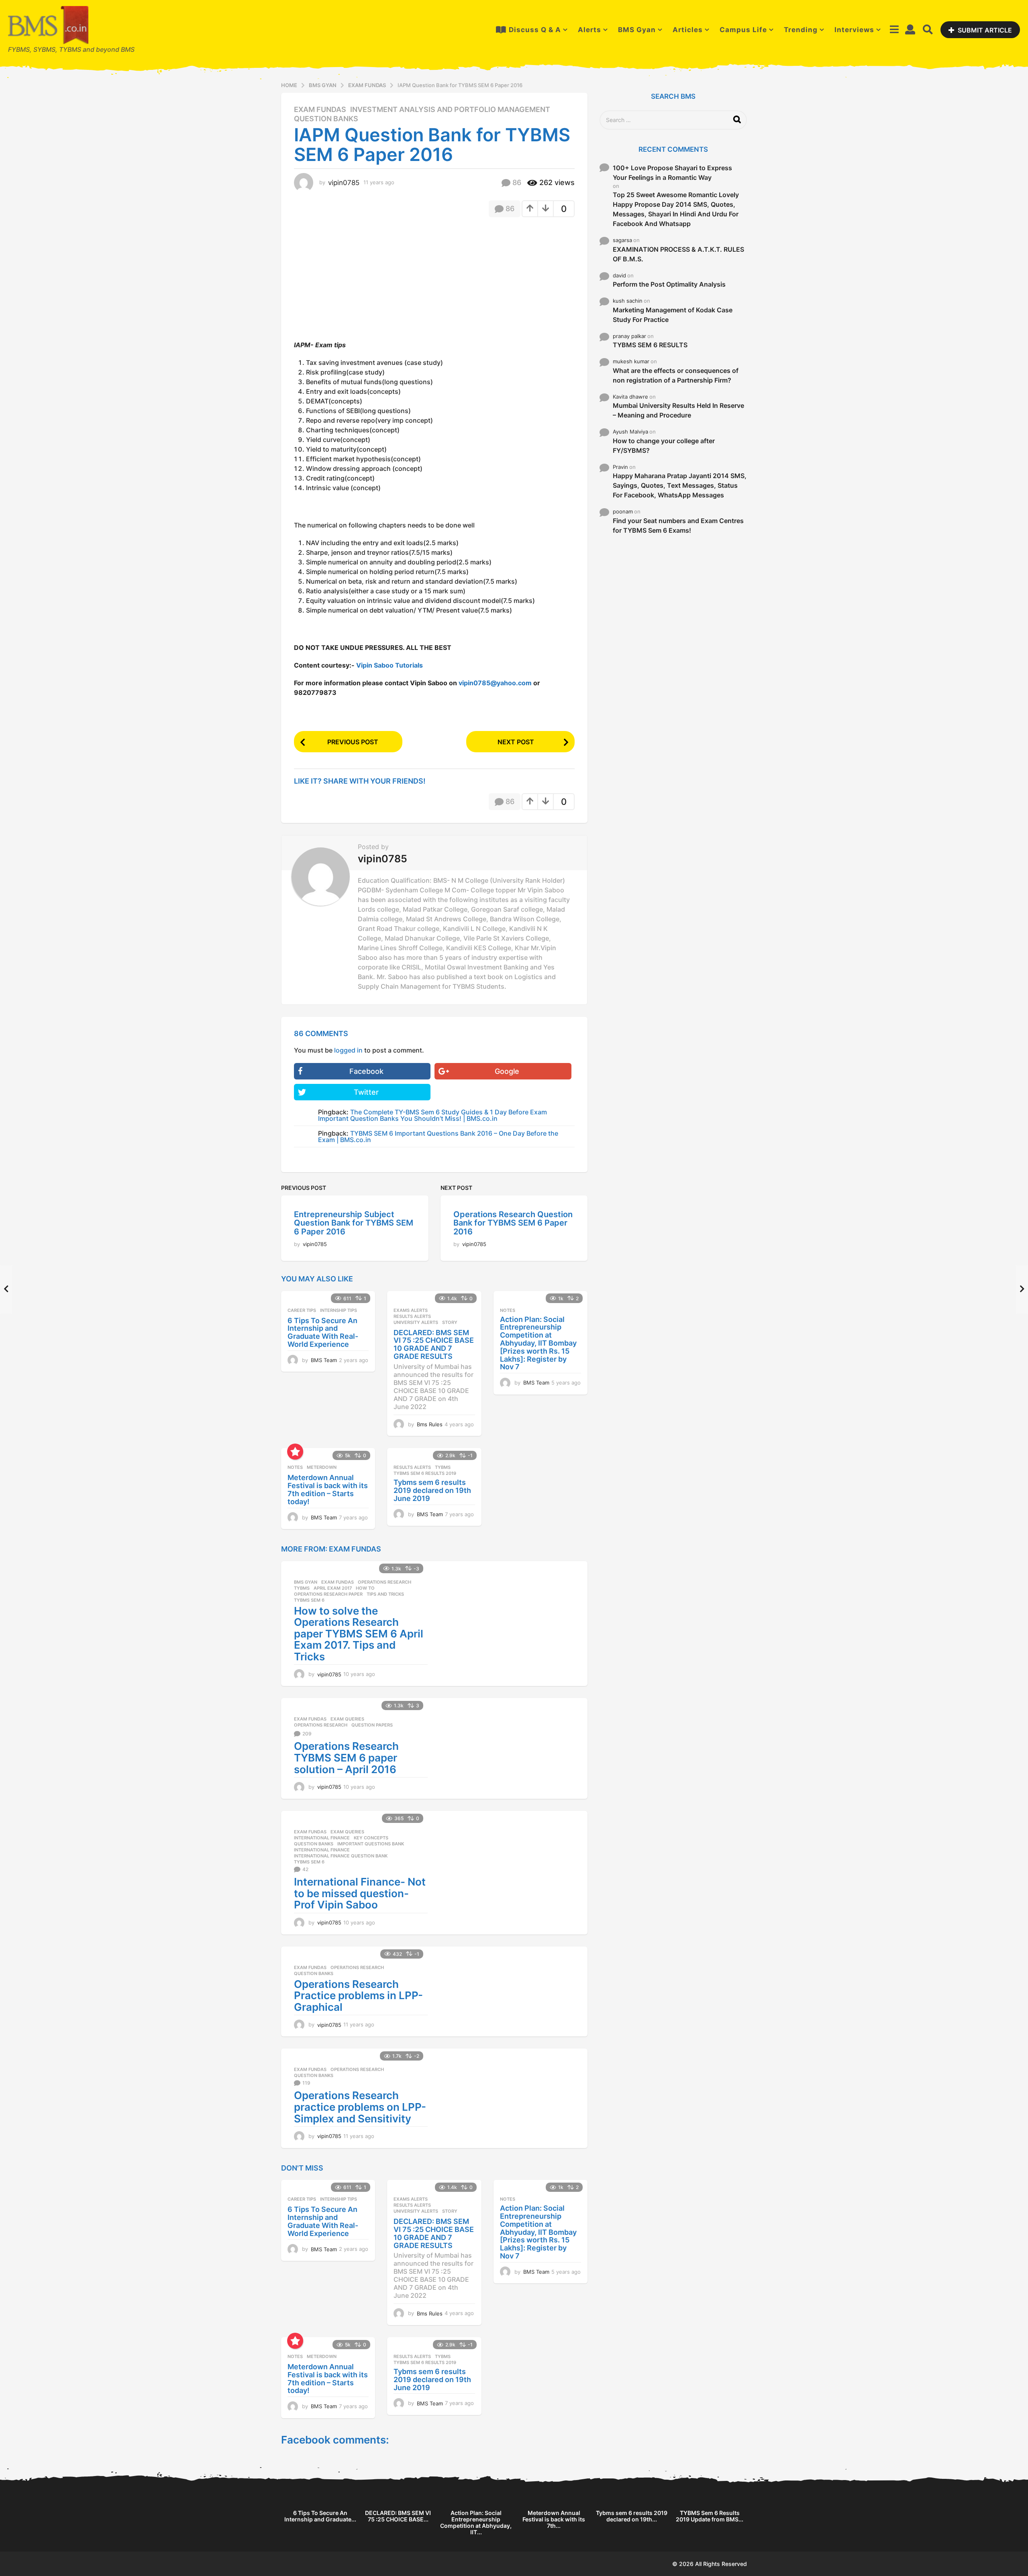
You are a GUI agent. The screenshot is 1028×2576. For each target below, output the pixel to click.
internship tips (339, 1310)
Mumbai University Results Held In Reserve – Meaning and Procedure (678, 410)
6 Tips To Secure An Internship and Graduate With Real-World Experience (323, 1332)
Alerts (589, 30)
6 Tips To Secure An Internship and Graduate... (320, 2516)
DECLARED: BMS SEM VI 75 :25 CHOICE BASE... (398, 2516)
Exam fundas (320, 110)
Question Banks (326, 119)
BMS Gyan (637, 30)
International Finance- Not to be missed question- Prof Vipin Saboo (360, 1893)
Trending (801, 30)
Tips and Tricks (385, 1594)
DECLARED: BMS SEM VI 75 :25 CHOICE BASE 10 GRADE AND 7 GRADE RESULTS (434, 1344)
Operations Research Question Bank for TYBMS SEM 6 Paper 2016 (513, 1223)
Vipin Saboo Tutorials (390, 665)
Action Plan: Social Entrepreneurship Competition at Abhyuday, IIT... (476, 2522)
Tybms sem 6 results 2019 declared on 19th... (632, 2516)
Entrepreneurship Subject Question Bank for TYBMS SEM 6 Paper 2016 (354, 1223)
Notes (508, 1310)
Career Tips (302, 1310)
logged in (348, 1050)
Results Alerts (412, 1316)
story (450, 1322)
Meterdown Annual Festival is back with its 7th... (554, 2519)
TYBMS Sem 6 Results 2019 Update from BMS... (710, 2516)
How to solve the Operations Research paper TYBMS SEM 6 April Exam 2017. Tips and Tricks (359, 1634)
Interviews (854, 30)
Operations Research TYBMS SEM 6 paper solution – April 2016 (346, 1757)
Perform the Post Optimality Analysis (669, 284)
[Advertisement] (361, 281)
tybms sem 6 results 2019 (425, 1473)
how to (365, 1588)
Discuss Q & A (535, 30)
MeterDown (322, 1467)
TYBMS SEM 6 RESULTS (650, 345)
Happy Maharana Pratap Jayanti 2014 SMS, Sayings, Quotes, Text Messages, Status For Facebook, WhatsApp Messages (680, 485)
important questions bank (371, 1844)
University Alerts (416, 1322)
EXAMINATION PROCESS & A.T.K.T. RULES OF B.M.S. (678, 254)
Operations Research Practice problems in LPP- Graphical (358, 1996)
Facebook (366, 1071)
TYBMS (443, 1467)
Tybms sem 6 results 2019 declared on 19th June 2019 (432, 1490)
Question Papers (372, 1725)
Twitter (366, 1092)
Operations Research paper (328, 1594)
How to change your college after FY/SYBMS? (664, 446)
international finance (322, 1850)
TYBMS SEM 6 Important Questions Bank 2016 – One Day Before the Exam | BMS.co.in (438, 1136)
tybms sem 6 (309, 1600)
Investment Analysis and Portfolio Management (450, 110)
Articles (688, 30)
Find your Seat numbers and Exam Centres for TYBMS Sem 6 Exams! (678, 525)
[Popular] (295, 1452)
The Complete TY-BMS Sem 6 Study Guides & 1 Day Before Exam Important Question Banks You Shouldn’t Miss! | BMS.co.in (432, 1115)
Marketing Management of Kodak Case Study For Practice (673, 315)
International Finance (322, 1838)
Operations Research (384, 1582)
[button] (894, 30)
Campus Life (743, 30)
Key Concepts (371, 1838)
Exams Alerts (411, 1310)
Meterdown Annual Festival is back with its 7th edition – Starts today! (328, 1489)
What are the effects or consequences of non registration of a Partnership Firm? (676, 375)
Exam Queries (347, 1719)
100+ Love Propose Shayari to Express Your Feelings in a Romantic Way (672, 173)
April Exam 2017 (333, 1588)
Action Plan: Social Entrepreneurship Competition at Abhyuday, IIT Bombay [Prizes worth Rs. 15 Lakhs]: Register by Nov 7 (538, 1343)
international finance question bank (341, 1856)
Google (507, 1071)
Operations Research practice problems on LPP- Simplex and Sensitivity (360, 2107)
